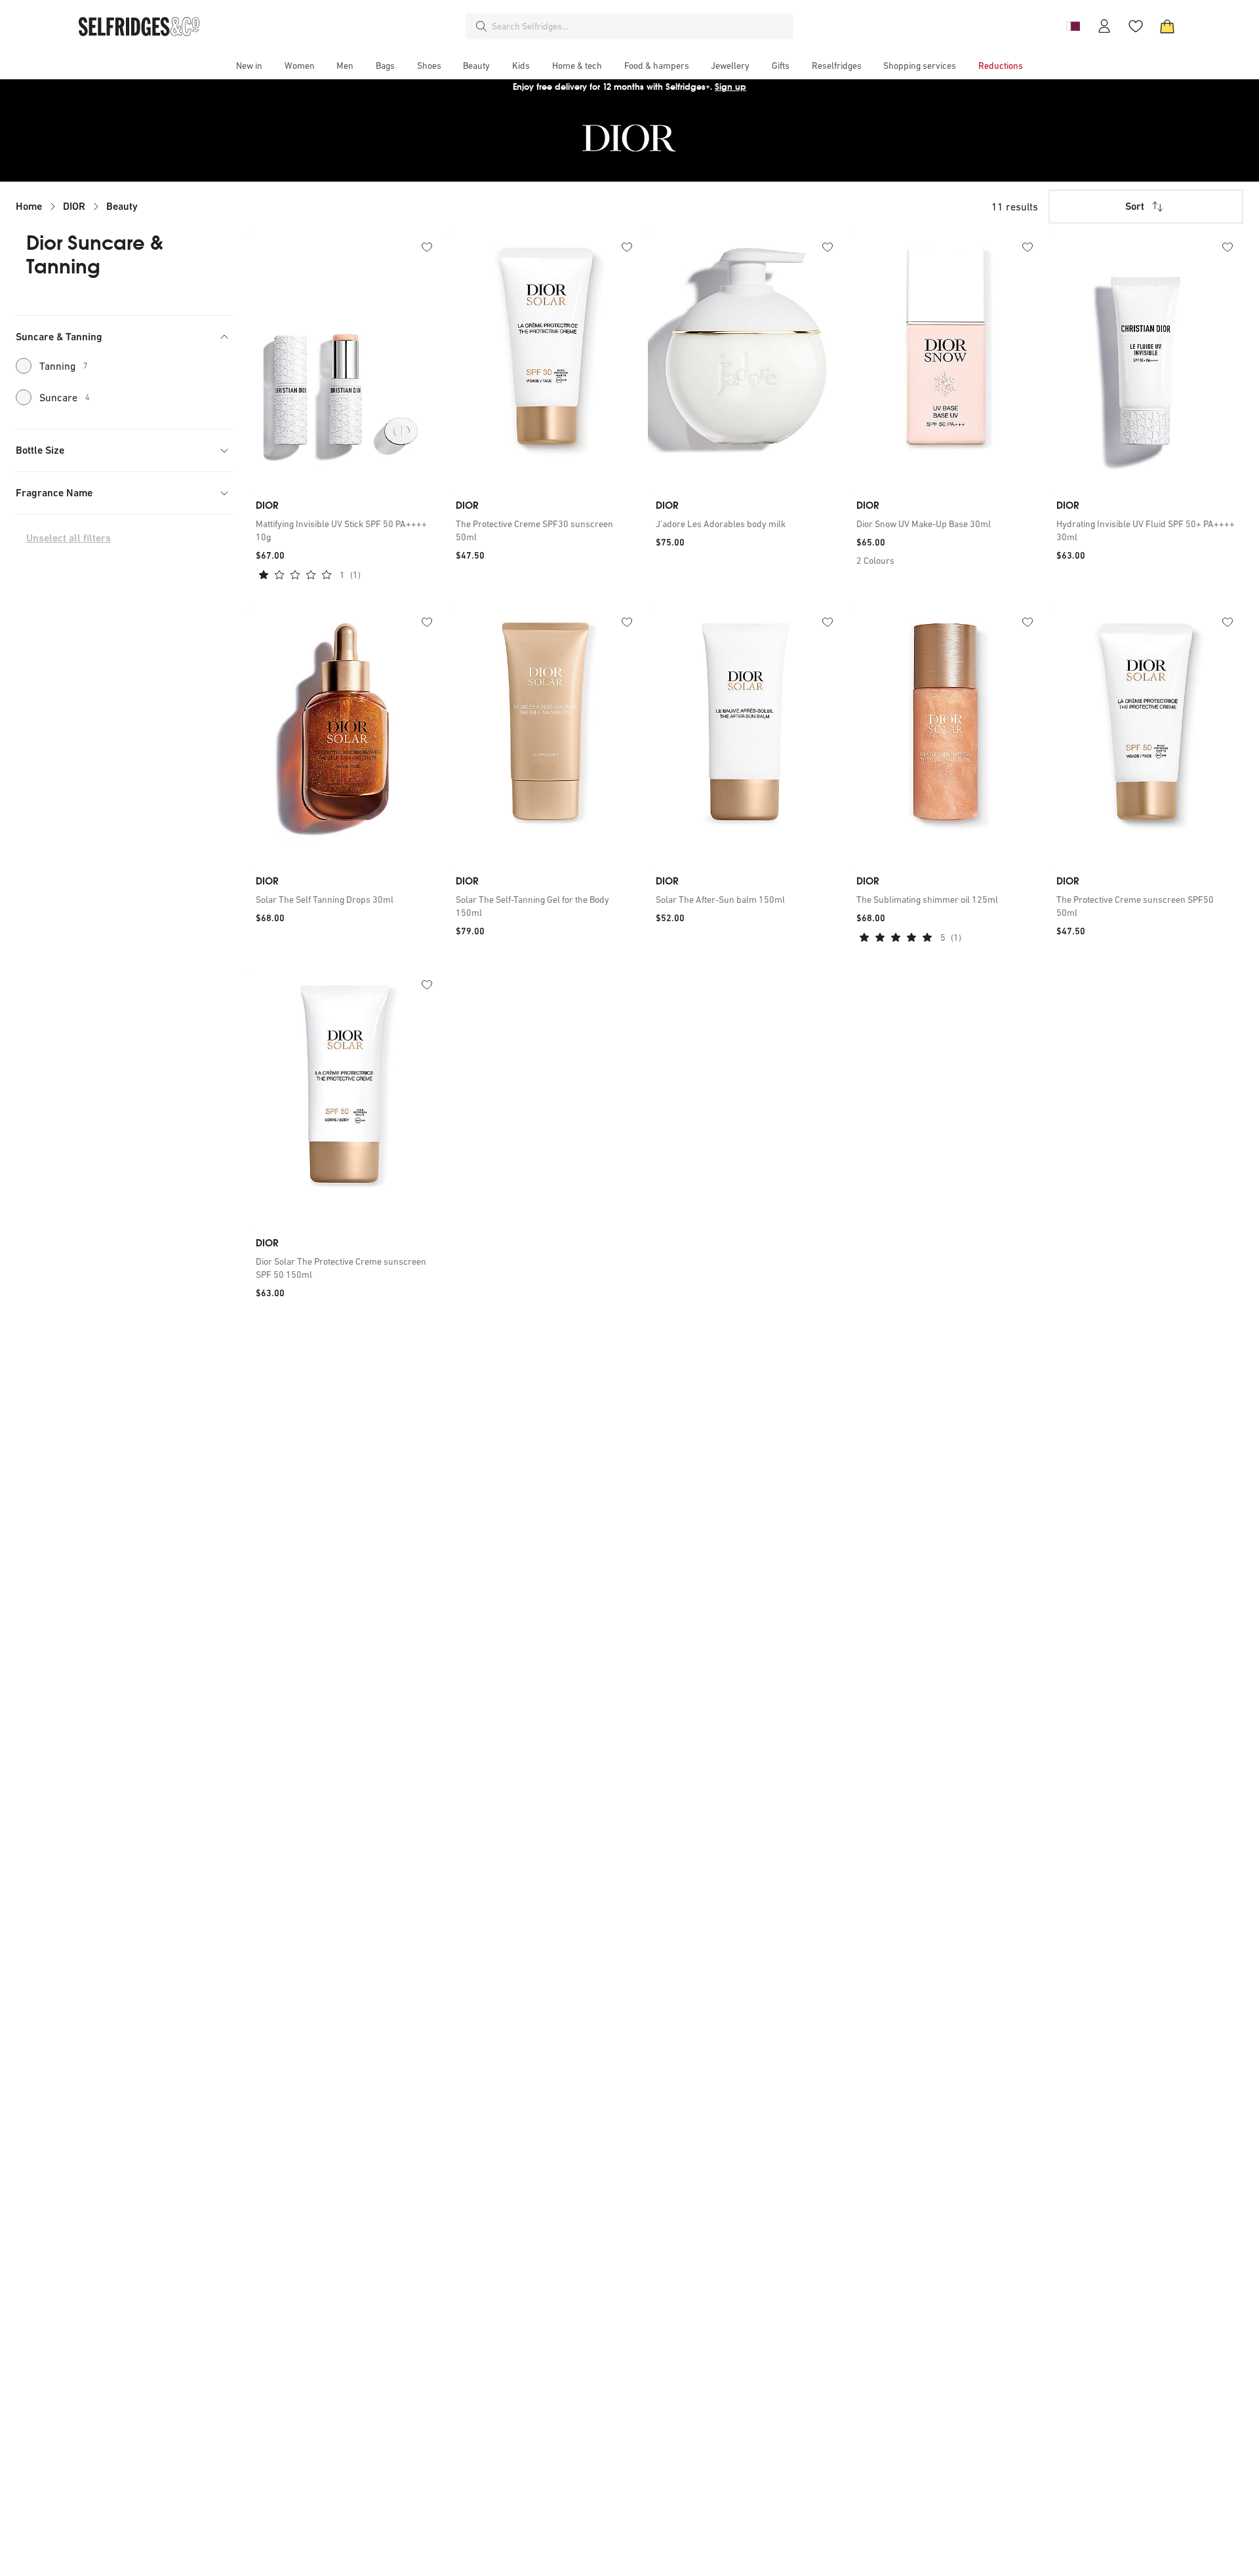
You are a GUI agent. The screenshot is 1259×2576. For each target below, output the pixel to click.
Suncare (65, 397)
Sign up (730, 87)
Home (29, 206)
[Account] (1104, 26)
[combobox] (640, 26)
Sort (1135, 206)
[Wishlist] (1136, 26)
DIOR (74, 206)
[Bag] (1167, 26)
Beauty (122, 206)
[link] (345, 530)
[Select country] (1073, 26)
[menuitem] (249, 66)
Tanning (64, 366)
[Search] (481, 26)
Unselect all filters (69, 538)
